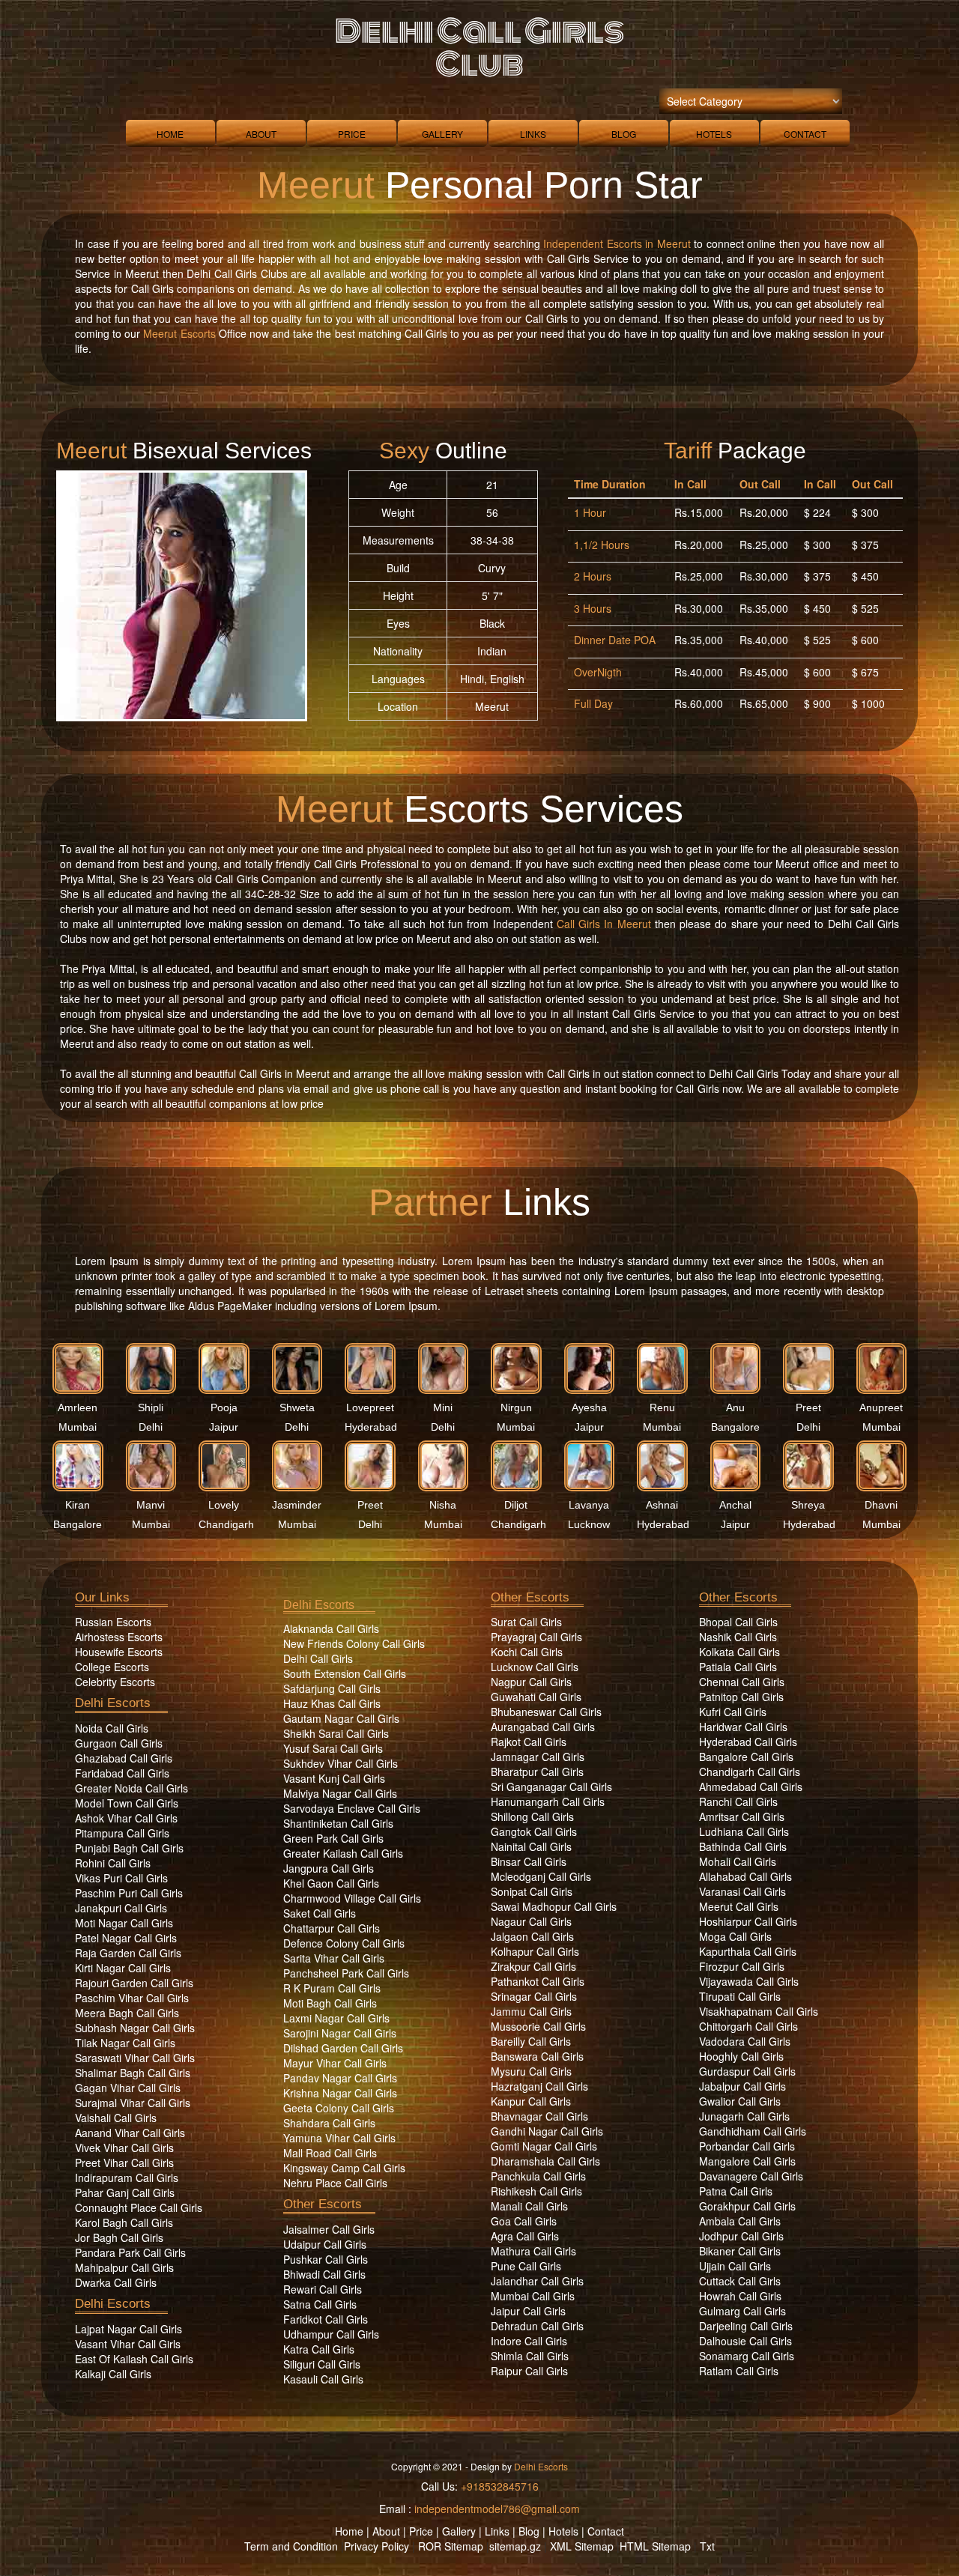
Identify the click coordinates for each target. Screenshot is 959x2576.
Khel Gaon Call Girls (331, 1883)
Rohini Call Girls (113, 1863)
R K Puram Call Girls (332, 1988)
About (261, 134)
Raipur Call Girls (529, 2371)
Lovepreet (370, 1407)
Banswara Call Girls (537, 2056)
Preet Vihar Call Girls (124, 2163)
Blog (624, 134)
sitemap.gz (515, 2546)
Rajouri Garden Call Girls (134, 1983)
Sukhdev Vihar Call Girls (341, 1763)
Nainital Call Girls (531, 1846)
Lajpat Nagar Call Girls (128, 2329)
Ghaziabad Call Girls (124, 1758)
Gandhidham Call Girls (753, 2131)
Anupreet (881, 1407)
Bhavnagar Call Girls (539, 2116)
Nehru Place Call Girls (335, 2183)
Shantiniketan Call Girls (338, 1823)
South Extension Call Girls (345, 1673)
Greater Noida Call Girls (131, 1788)
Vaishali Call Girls (116, 2118)
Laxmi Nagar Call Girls (336, 2018)
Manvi (151, 1505)
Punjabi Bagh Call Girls (129, 1848)
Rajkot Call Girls (529, 1742)
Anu (735, 1407)
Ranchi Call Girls (738, 1801)
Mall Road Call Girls (330, 2153)
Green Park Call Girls (333, 1838)
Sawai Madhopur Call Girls (554, 1906)
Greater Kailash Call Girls (343, 1853)
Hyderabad (371, 1427)
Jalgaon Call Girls (532, 1936)
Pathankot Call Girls (538, 1981)
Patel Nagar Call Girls (126, 1938)
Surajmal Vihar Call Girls (133, 2103)
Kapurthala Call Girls (748, 1951)
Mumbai (78, 1427)
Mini (443, 1407)
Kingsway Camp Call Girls (344, 2168)
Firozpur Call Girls (742, 1966)
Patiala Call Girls (738, 1667)
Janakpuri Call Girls (121, 1908)
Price (352, 134)
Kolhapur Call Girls (535, 1951)
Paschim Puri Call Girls (129, 1893)
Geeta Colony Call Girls (339, 2108)
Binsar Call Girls (529, 1861)
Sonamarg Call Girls (747, 2356)
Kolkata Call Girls (739, 1652)
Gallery (442, 134)
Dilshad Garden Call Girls (343, 2048)
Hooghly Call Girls (741, 2056)
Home (170, 134)
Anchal (735, 1505)
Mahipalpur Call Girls (124, 2267)
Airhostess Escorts (119, 1637)
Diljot (516, 1505)
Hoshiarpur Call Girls (748, 1921)
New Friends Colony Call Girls (354, 1643)
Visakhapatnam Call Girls (759, 2011)
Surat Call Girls (526, 1622)
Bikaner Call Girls (740, 2251)
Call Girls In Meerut (604, 924)
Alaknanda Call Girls (331, 1628)
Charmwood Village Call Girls (352, 1898)
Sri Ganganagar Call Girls (551, 1786)
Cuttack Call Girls (740, 2281)
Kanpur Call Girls (531, 2101)
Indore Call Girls (529, 2341)
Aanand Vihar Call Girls (130, 2133)
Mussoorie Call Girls (538, 2026)
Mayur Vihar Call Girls (335, 2063)
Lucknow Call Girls (535, 1667)
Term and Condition (291, 2546)
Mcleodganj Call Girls (541, 1876)
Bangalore (735, 1427)
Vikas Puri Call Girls (121, 1878)
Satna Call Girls (320, 2304)
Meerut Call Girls (739, 1906)
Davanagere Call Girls (751, 2176)
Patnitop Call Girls (741, 1697)
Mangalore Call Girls (747, 2161)
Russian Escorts (113, 1622)
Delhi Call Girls (318, 1658)
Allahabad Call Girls (745, 1876)
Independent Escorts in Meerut (617, 243)
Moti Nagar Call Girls (124, 1923)
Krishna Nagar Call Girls (340, 2093)
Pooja (224, 1407)
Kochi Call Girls (527, 1652)
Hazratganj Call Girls (539, 2086)
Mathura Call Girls (533, 2251)
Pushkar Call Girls (326, 2259)
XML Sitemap (582, 2546)
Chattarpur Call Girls (332, 1928)
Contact (805, 134)
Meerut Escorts (179, 333)
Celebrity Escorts (115, 1682)
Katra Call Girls (319, 2349)
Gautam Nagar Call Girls (341, 1718)
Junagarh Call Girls (744, 2116)
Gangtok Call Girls (534, 1831)
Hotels (714, 134)
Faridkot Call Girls (326, 2319)
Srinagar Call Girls (534, 1996)
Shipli (151, 1407)
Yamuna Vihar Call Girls (339, 2138)
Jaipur (224, 1427)
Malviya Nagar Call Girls (340, 1793)
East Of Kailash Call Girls (134, 2359)
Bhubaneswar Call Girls (546, 1712)
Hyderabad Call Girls (748, 1742)
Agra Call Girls (525, 2236)
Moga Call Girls (735, 1936)
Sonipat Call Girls (532, 1891)
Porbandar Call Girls (747, 2146)
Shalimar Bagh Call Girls (133, 2073)
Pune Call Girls (526, 2266)
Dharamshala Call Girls (545, 2161)
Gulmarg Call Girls (742, 2311)
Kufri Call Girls (733, 1712)
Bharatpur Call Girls (537, 1772)
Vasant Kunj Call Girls (334, 1778)
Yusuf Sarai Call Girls (333, 1748)
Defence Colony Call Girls (344, 1943)
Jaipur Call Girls (528, 2311)
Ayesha (589, 1407)
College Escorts (112, 1667)
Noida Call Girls (112, 1728)
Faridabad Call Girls (122, 1773)
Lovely (224, 1505)
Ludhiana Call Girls (744, 1831)
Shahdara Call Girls (329, 2123)
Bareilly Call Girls (531, 2041)
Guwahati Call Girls (536, 1697)
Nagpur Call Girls (531, 1682)
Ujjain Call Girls (735, 2266)
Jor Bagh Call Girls (119, 2237)
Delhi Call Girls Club (479, 48)
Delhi (151, 1427)
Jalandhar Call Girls (537, 2281)
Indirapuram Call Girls (127, 2178)
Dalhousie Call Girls (745, 2341)
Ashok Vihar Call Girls (126, 1818)
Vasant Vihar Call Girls (128, 2344)
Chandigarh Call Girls (750, 1772)
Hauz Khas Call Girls (332, 1703)
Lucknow (589, 1524)
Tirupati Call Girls (740, 1996)
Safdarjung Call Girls (332, 1688)
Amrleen (78, 1407)
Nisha (443, 1505)
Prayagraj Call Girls (536, 1637)
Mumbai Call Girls (533, 2296)
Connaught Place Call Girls (139, 2207)
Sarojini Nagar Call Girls (340, 2033)
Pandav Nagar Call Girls (340, 2078)
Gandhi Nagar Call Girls (547, 2131)
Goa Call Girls (524, 2221)
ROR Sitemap (451, 2546)
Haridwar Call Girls (743, 1727)
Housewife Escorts (119, 1652)
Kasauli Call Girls (323, 2379)
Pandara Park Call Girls (130, 2252)
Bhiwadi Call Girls (324, 2274)
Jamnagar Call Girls (538, 1757)
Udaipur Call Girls (325, 2244)
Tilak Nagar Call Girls (125, 2043)
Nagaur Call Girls (531, 1921)
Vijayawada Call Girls (749, 1981)
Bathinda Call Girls (743, 1846)
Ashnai (662, 1505)
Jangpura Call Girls (329, 1868)
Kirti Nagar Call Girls (123, 1968)
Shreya (808, 1505)
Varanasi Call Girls (742, 1891)
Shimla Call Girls (530, 2356)
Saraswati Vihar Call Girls (135, 2058)
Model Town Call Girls (127, 1803)
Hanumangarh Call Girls (548, 1801)
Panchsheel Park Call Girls (346, 1973)
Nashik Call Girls (738, 1637)
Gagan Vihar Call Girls (128, 2088)
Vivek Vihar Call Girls (124, 2148)
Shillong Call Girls (532, 1816)
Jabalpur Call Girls (742, 2086)
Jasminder (297, 1505)
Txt (707, 2546)
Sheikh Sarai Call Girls (336, 1733)
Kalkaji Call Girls (113, 2374)
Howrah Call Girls (740, 2296)
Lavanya (589, 1505)
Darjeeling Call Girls (746, 2326)
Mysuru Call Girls (531, 2071)
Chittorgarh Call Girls (748, 2026)
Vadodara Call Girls (745, 2041)
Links (533, 134)
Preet (808, 1407)
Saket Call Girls (320, 1913)
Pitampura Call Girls (122, 1833)
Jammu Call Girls (531, 2011)
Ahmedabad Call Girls (751, 1786)
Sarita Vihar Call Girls (334, 1958)
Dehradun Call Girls (537, 2326)
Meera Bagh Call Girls (127, 2013)
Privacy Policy (376, 2546)
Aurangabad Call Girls (543, 1727)
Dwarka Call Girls (116, 2282)
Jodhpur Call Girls (741, 2236)
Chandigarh (226, 1524)
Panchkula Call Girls (538, 2176)
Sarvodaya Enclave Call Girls (352, 1808)
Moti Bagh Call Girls (330, 2003)
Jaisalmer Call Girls (329, 2229)
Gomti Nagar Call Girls (544, 2146)
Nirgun (516, 1407)
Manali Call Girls (529, 2206)
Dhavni (881, 1505)
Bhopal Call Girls (738, 1622)
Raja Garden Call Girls (128, 1953)
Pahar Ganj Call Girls (125, 2192)
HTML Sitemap (655, 2546)
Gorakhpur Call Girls (747, 2206)
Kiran (78, 1505)
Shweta (297, 1407)
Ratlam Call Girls (739, 2371)
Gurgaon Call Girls (119, 1743)
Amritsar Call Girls (742, 1816)
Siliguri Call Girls (322, 2364)
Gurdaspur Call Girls (747, 2071)
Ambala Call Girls (740, 2221)
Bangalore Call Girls (746, 1757)
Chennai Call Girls (742, 1682)
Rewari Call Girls (323, 2289)
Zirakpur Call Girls (533, 1966)
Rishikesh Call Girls (536, 2191)
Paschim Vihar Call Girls (132, 1998)
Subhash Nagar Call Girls (135, 2028)
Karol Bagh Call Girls (124, 2222)
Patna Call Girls (736, 2191)
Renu (662, 1407)
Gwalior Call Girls (740, 2101)
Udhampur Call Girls (331, 2334)
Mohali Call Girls (738, 1861)
